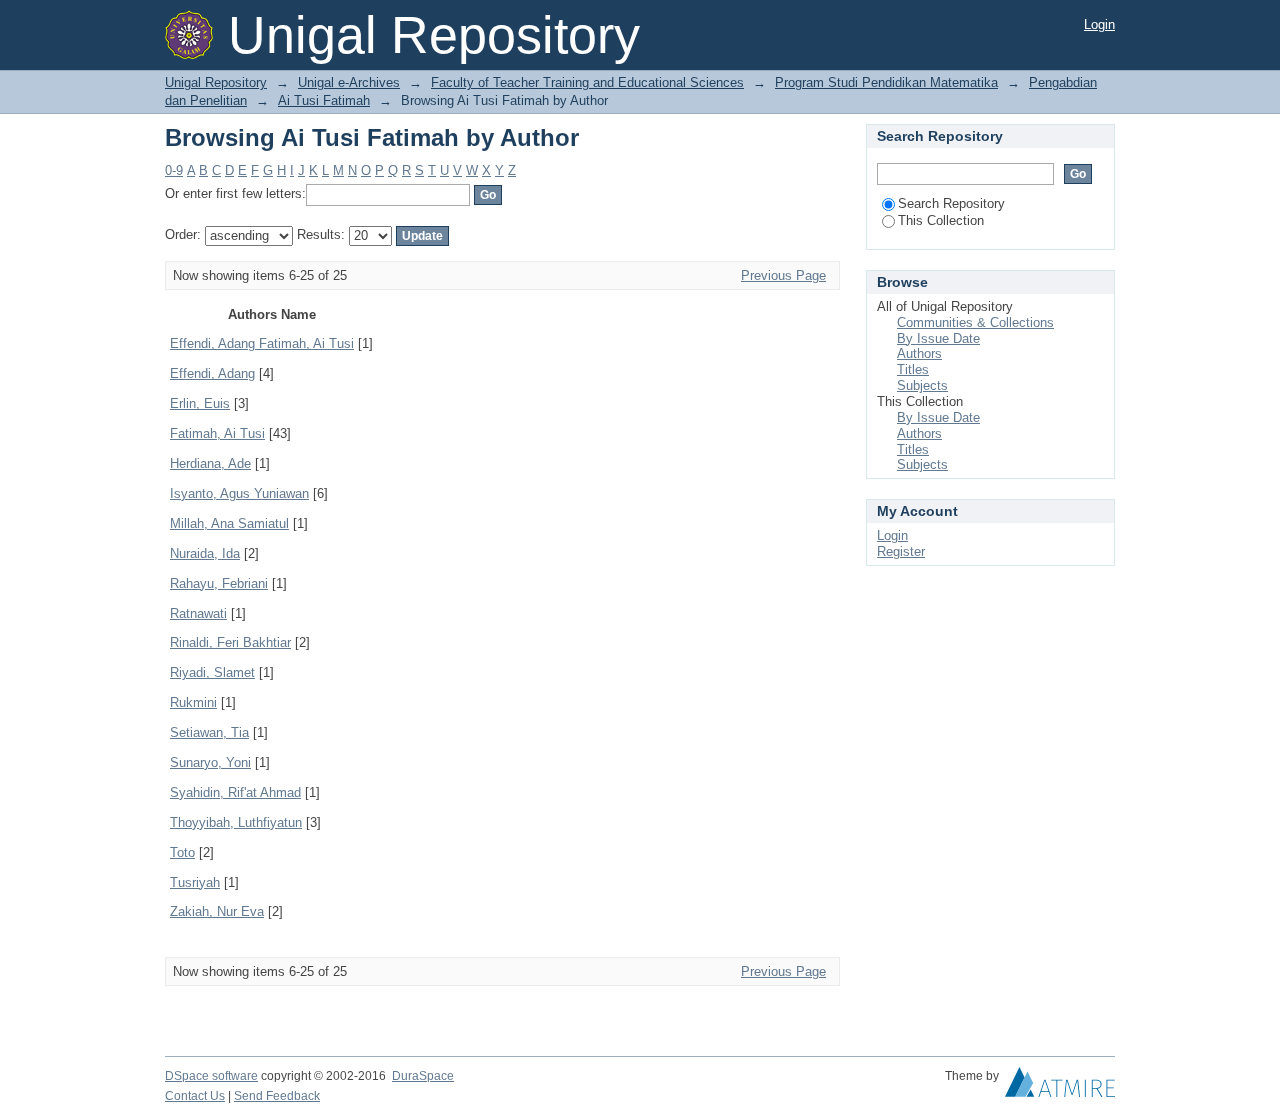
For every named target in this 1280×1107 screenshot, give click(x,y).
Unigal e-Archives (349, 82)
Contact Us (195, 1096)
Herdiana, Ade (210, 463)
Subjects (922, 385)
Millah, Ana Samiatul (229, 523)
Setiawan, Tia (209, 732)
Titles (913, 369)
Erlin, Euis (200, 403)
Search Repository (951, 203)
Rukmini (193, 702)
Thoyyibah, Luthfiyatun (236, 822)
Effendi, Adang (212, 373)
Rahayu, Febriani (219, 583)
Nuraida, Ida (205, 553)
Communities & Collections (975, 322)
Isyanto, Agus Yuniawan (239, 493)
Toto (182, 852)
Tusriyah (195, 882)
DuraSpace (423, 1076)
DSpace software (211, 1076)
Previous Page (783, 275)
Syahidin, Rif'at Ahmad (235, 792)
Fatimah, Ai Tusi (217, 433)
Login (1099, 24)
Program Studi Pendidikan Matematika (886, 82)
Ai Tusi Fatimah (324, 100)
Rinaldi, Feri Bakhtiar (230, 642)
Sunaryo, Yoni (210, 762)
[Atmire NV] (1060, 1087)
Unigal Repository (216, 82)
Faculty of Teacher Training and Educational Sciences (587, 82)
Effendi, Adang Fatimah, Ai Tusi (262, 343)
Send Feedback (277, 1096)
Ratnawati (198, 613)
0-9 (174, 170)
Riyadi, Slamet (212, 672)
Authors (919, 353)
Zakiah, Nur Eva (217, 911)
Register (901, 551)
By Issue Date (938, 338)
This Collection (941, 220)
